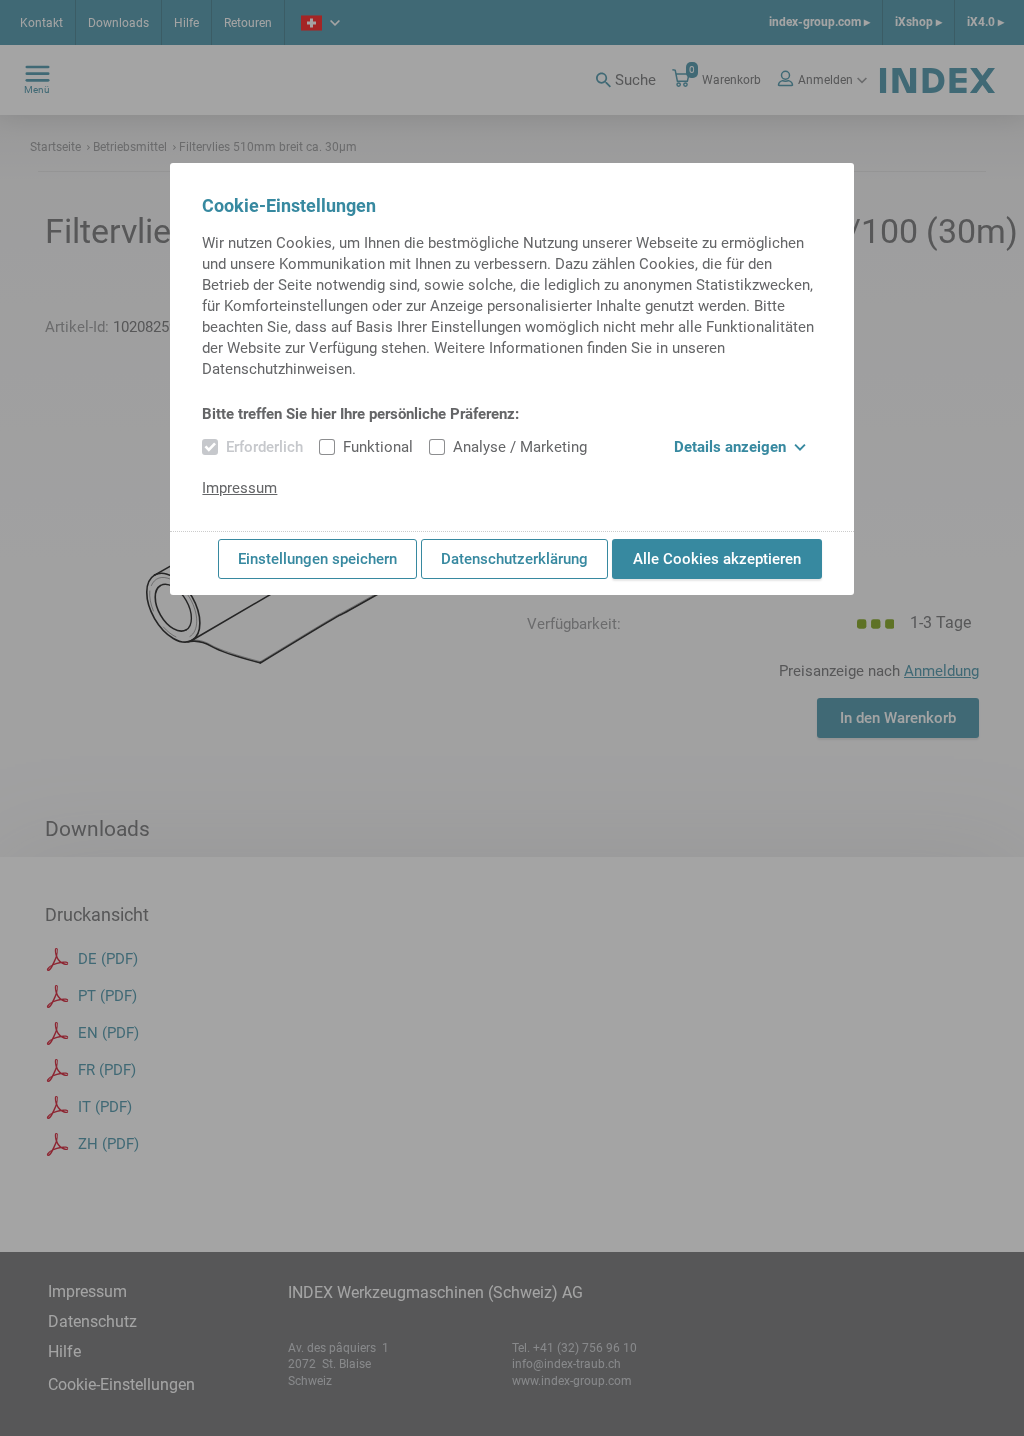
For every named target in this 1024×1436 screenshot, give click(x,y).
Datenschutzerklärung (514, 559)
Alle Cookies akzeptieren (717, 559)
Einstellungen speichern (317, 559)
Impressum (239, 488)
